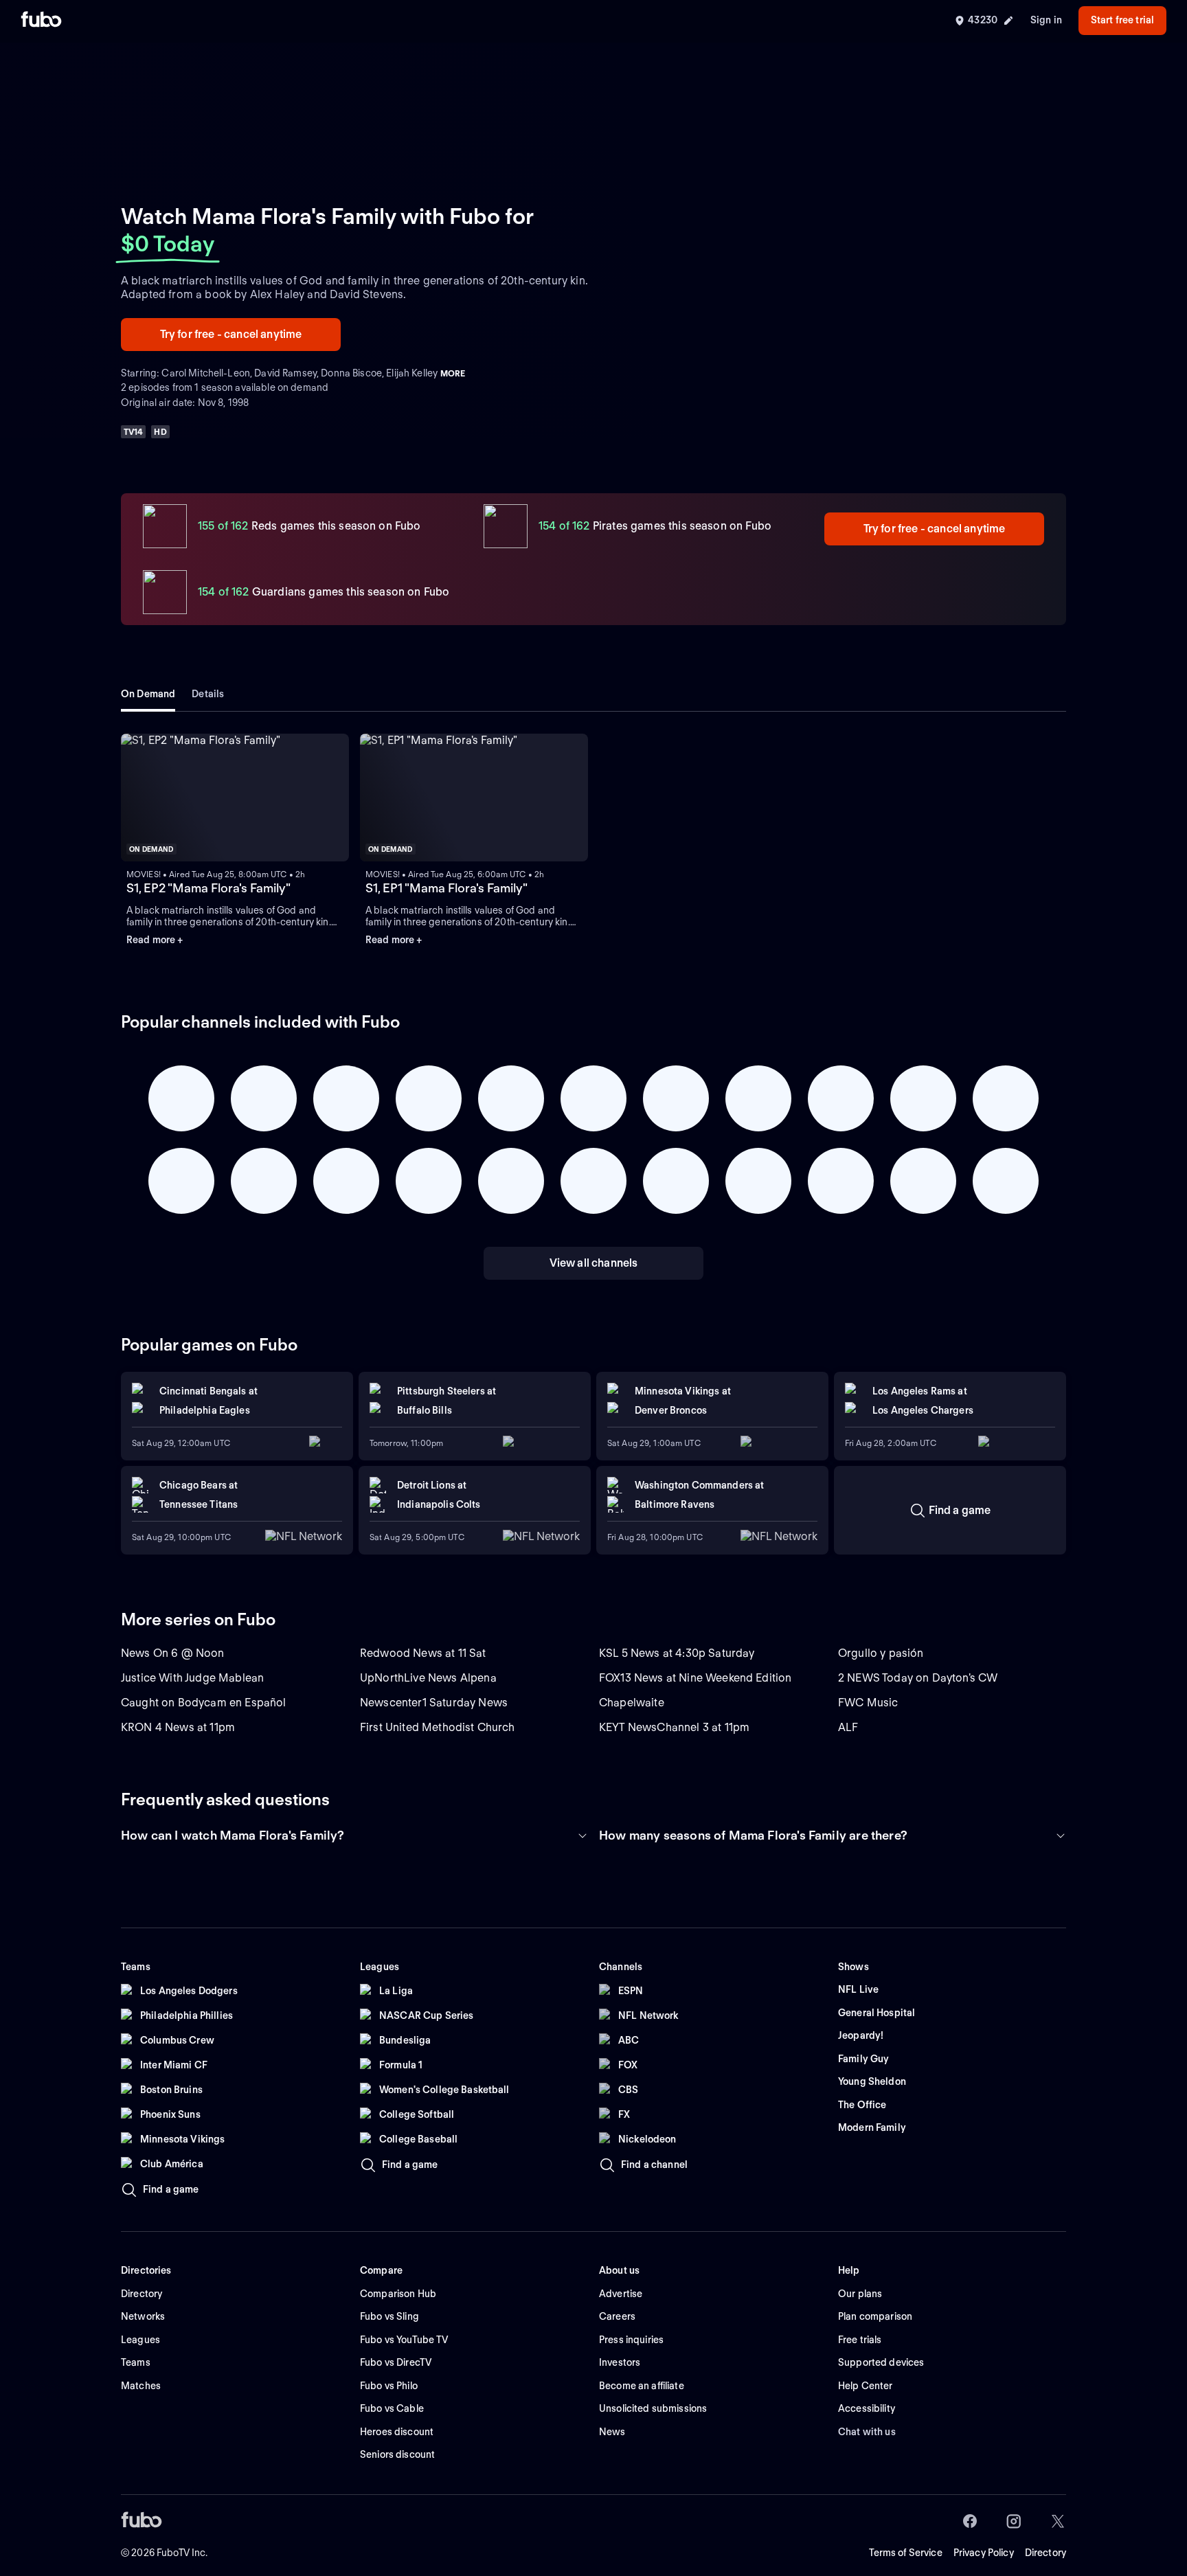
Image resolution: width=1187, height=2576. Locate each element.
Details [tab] (208, 694)
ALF (848, 1727)
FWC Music (868, 1703)
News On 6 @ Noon (173, 1653)
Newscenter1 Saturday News (434, 1703)
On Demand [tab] (148, 694)
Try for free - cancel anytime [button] (231, 334)
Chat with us (867, 2432)
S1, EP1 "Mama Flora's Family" (446, 888)
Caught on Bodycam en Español (203, 1703)
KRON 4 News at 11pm (178, 1727)
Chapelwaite (632, 1703)
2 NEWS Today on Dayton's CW (918, 1678)
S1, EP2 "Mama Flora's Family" (208, 888)
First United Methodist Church (438, 1727)
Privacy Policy (984, 2553)
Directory (1045, 2553)
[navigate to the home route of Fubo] (41, 21)
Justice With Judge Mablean (192, 1678)
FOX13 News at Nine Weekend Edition (695, 1678)
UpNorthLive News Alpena (428, 1678)
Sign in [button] (1046, 20)
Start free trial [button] (1122, 20)
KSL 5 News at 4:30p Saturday (677, 1653)
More (453, 373)
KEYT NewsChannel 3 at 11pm (674, 1727)
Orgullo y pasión (881, 1653)
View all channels (594, 1263)
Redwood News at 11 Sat (423, 1653)
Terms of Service (906, 2553)
